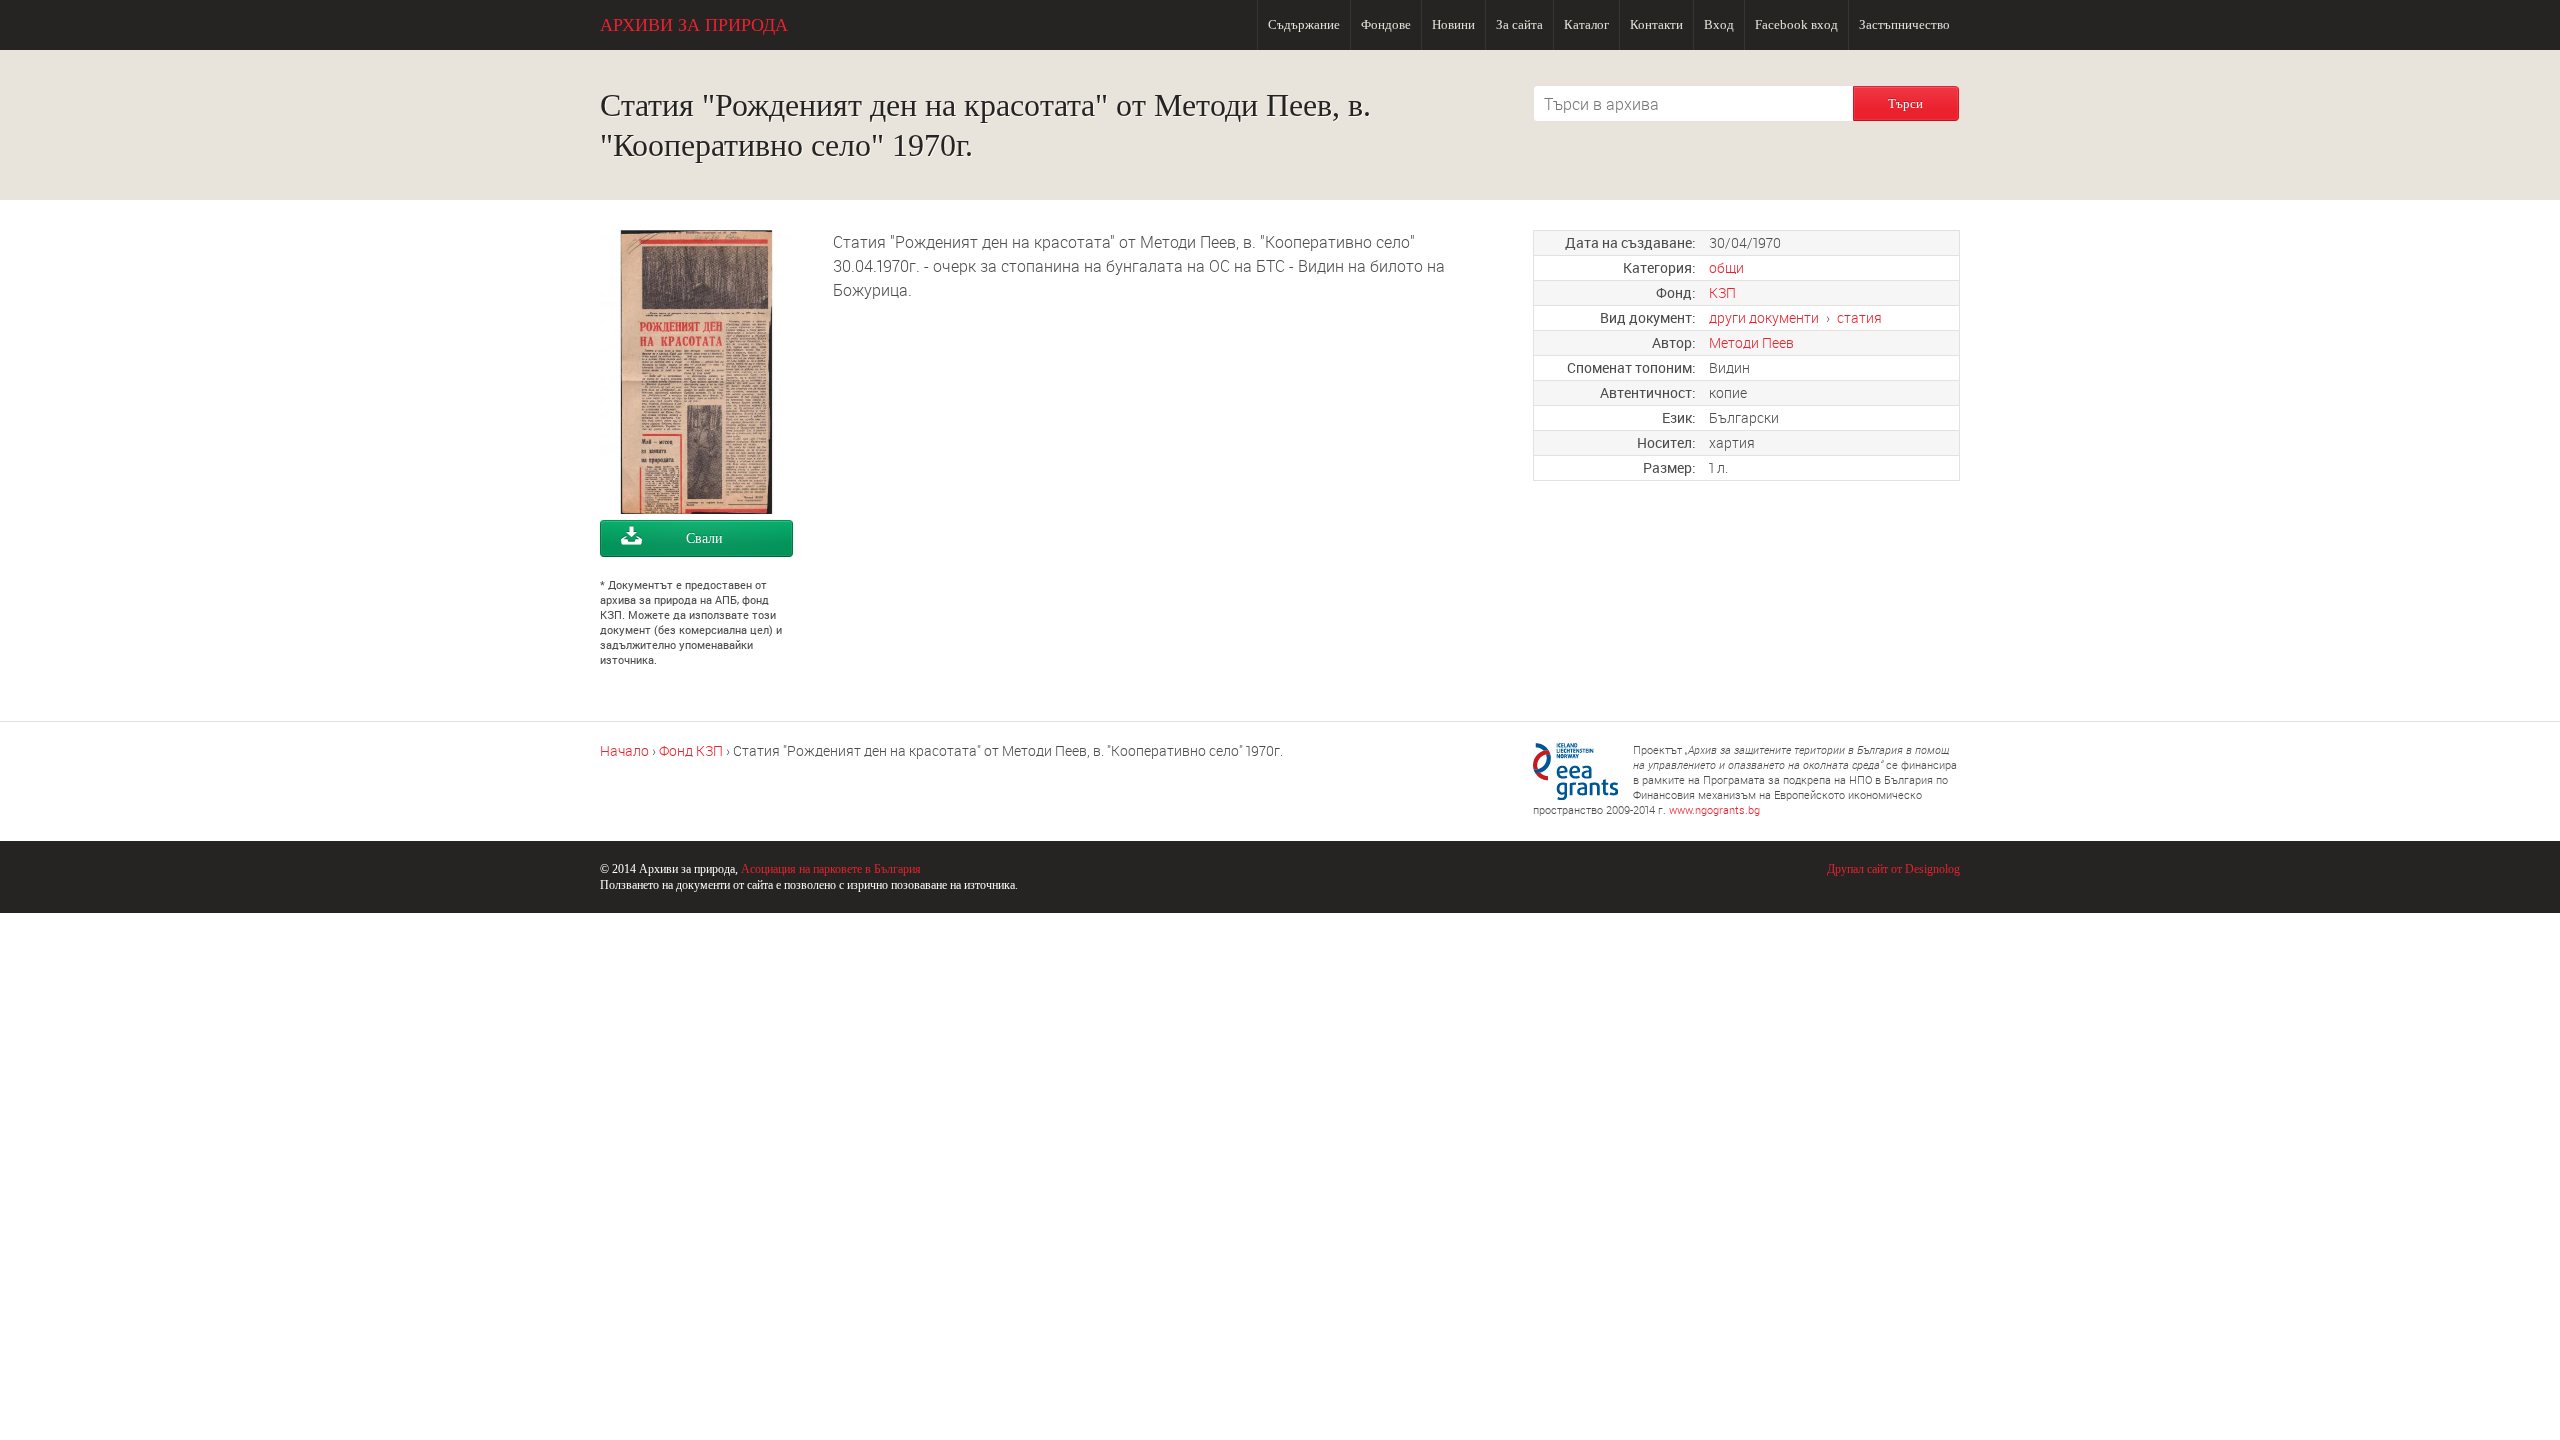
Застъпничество (1904, 24)
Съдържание (1304, 24)
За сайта (1519, 24)
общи (1726, 267)
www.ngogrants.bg (1714, 809)
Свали (704, 538)
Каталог (1586, 24)
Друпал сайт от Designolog (1893, 869)
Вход (1719, 24)
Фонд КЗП (691, 750)
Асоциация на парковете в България (831, 869)
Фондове (1386, 24)
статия (1859, 317)
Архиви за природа (694, 25)
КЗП (1722, 292)
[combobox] (1693, 103)
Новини (1453, 24)
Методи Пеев (1751, 342)
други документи (1764, 317)
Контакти (1656, 24)
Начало (624, 750)
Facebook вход (1796, 24)
